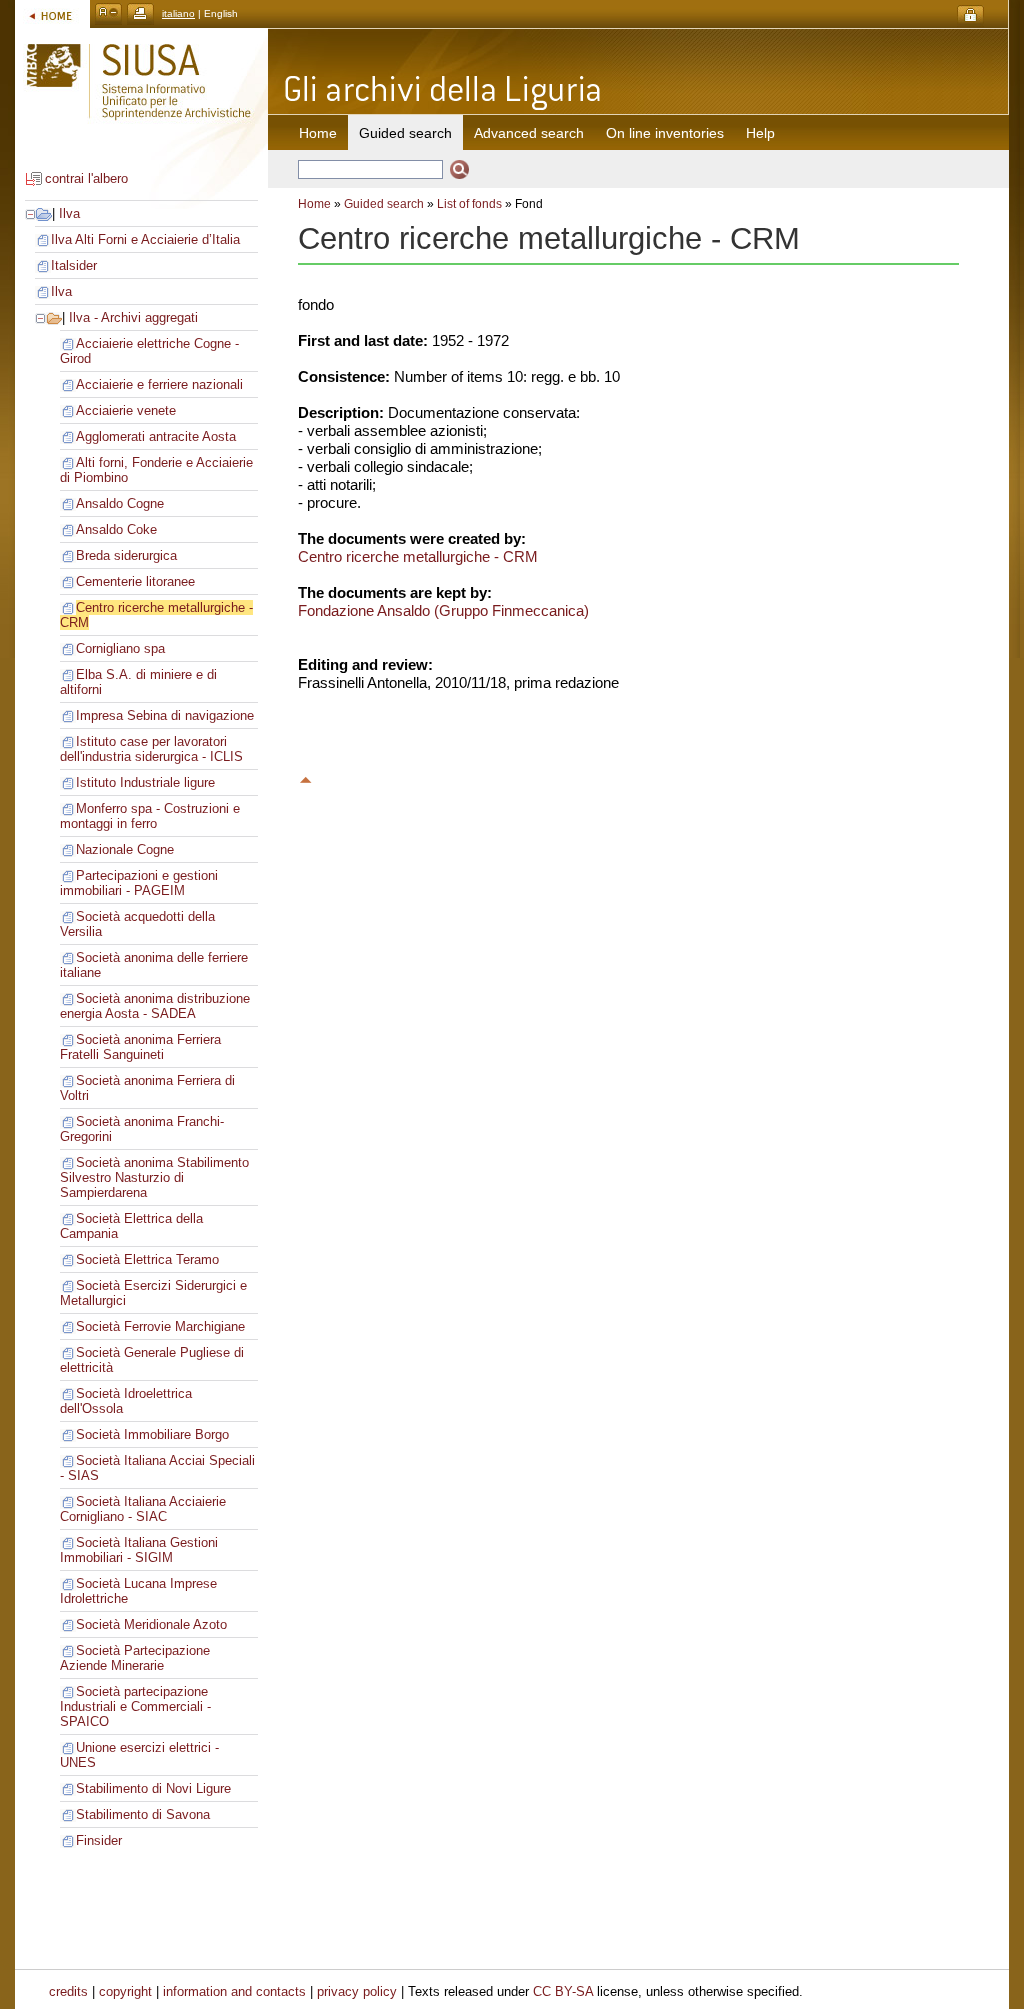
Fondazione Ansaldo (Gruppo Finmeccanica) (443, 610)
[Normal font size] (108, 13)
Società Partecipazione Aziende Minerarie (135, 1658)
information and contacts (234, 1991)
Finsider (99, 1840)
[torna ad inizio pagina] (306, 777)
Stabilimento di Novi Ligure (153, 1788)
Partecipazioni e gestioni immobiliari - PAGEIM (139, 883)
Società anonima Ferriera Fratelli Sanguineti (140, 1047)
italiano (178, 13)
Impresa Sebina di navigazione (165, 715)
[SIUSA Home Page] (52, 13)
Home (318, 133)
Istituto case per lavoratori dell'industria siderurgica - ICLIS (151, 749)
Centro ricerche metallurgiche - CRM (418, 556)
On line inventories (665, 133)
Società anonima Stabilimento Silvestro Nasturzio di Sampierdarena (154, 1177)
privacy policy (357, 1991)
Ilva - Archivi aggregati (133, 317)
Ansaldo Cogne (120, 503)
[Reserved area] (970, 15)
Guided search (384, 204)
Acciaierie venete (126, 410)
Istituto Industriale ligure (145, 782)
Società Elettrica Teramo (147, 1259)
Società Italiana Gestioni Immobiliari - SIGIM (139, 1550)
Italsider (74, 265)
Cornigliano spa (120, 648)
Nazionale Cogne (125, 849)
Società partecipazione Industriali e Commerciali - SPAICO (135, 1706)
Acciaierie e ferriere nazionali (159, 384)
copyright (125, 1991)
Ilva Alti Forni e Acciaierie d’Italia (145, 239)
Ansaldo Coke (116, 529)
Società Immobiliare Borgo (152, 1434)
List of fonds (469, 204)
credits (68, 1991)
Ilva (69, 213)
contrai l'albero (86, 178)
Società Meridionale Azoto (151, 1624)
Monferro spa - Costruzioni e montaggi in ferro (150, 816)
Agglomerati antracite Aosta (156, 436)
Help (760, 133)
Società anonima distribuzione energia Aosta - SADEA (155, 1006)
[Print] (140, 13)
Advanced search (529, 133)
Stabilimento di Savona (143, 1814)
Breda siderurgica (126, 555)
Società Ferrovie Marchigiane (160, 1326)
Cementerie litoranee (135, 581)
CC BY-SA (563, 1991)
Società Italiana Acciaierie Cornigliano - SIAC (143, 1509)
